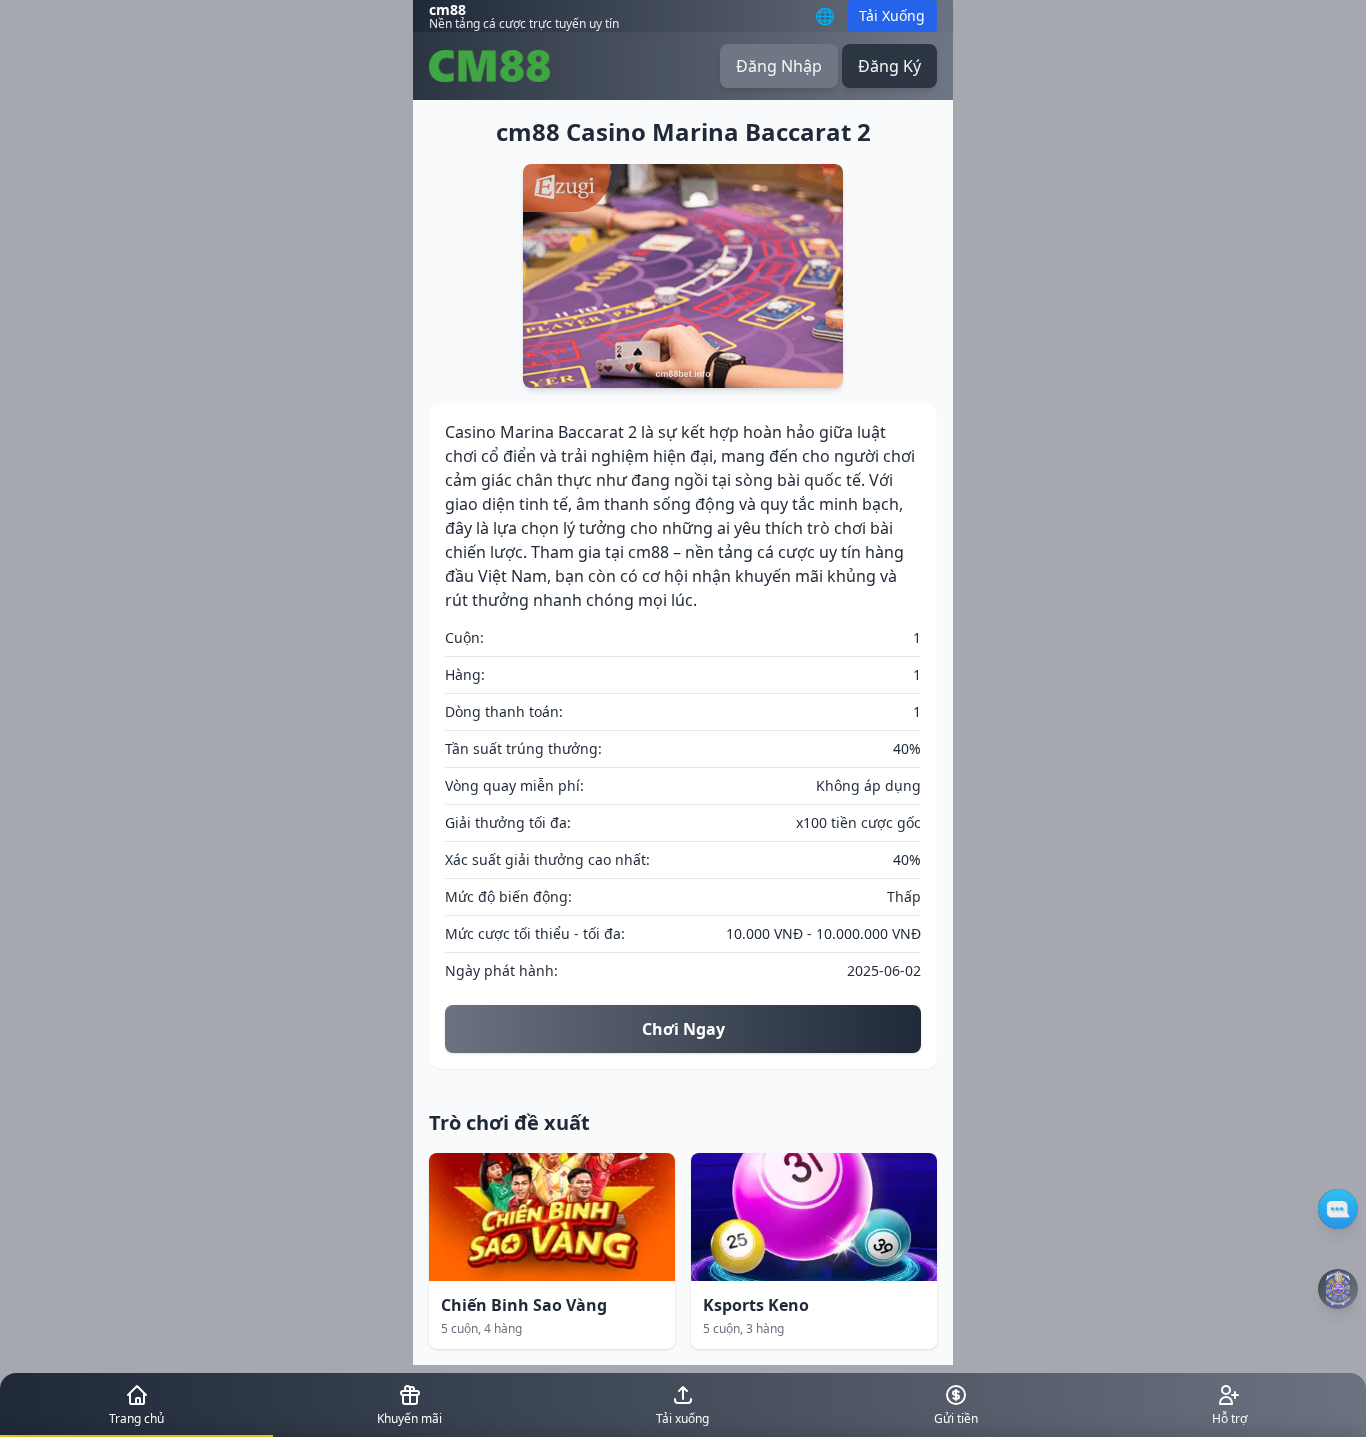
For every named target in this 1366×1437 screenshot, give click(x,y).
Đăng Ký (889, 66)
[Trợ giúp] (1338, 1209)
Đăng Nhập (779, 66)
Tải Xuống (892, 15)
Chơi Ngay (683, 1029)
